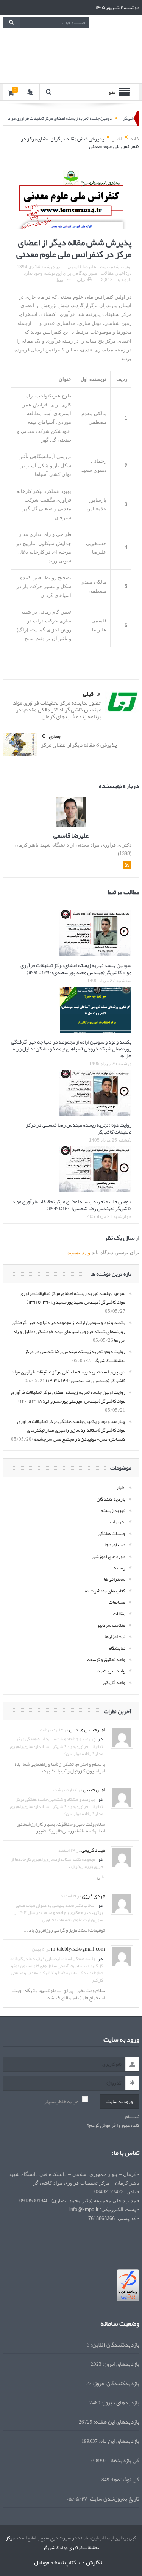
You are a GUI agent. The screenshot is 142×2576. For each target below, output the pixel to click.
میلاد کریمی (93, 1850)
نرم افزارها (115, 1637)
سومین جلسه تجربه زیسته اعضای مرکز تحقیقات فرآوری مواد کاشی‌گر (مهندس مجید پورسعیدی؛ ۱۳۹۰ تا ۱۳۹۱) (76, 969)
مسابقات (117, 1602)
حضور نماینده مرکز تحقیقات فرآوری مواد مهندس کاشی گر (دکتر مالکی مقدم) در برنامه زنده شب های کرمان (57, 710)
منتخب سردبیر (111, 1625)
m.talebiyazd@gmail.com (78, 1949)
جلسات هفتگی (112, 1534)
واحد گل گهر (114, 1683)
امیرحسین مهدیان (87, 1729)
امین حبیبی (94, 1789)
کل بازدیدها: (124, 2460)
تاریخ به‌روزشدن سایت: (113, 2499)
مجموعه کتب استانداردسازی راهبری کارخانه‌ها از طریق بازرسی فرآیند (57, 1863)
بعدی (55, 736)
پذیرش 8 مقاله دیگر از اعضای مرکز (79, 745)
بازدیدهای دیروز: (120, 2403)
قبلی (88, 694)
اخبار (120, 273)
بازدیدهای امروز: (120, 2364)
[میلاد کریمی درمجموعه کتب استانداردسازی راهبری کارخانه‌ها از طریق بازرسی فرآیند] (122, 1859)
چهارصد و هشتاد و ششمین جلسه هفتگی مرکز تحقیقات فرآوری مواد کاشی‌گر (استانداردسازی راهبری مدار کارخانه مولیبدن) (56, 1746)
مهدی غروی (93, 1895)
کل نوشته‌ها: (124, 2480)
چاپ (81, 280)
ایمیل (59, 280)
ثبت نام (132, 2117)
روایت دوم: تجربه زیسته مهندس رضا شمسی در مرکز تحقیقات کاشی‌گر (79, 1128)
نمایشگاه (117, 1648)
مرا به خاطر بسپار (61, 2101)
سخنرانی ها (115, 1579)
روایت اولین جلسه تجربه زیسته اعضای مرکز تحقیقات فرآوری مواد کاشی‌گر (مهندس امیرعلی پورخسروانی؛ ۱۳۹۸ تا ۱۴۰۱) (68, 1397)
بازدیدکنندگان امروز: (115, 2383)
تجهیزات (118, 1522)
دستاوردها (115, 1545)
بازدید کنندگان (111, 1499)
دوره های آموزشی (108, 1557)
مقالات (107, 273)
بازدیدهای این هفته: (116, 2422)
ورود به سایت (120, 2102)
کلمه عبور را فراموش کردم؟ (113, 2126)
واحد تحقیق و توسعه (106, 1660)
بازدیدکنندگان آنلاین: (115, 2345)
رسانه (119, 1568)
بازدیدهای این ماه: (119, 2441)
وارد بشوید (79, 1253)
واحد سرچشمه (111, 1671)
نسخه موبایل (49, 2562)
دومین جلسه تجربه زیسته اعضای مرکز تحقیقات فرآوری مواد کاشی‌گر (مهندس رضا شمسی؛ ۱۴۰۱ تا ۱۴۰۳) (72, 1205)
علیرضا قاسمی (82, 267)
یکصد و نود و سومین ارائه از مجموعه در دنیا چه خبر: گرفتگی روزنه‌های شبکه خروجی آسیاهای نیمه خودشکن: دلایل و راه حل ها (71, 1049)
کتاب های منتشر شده (105, 1591)
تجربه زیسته (113, 1510)
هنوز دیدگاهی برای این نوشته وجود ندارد (60, 273)
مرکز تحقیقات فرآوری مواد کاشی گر (52, 2543)
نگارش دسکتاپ (83, 2562)
